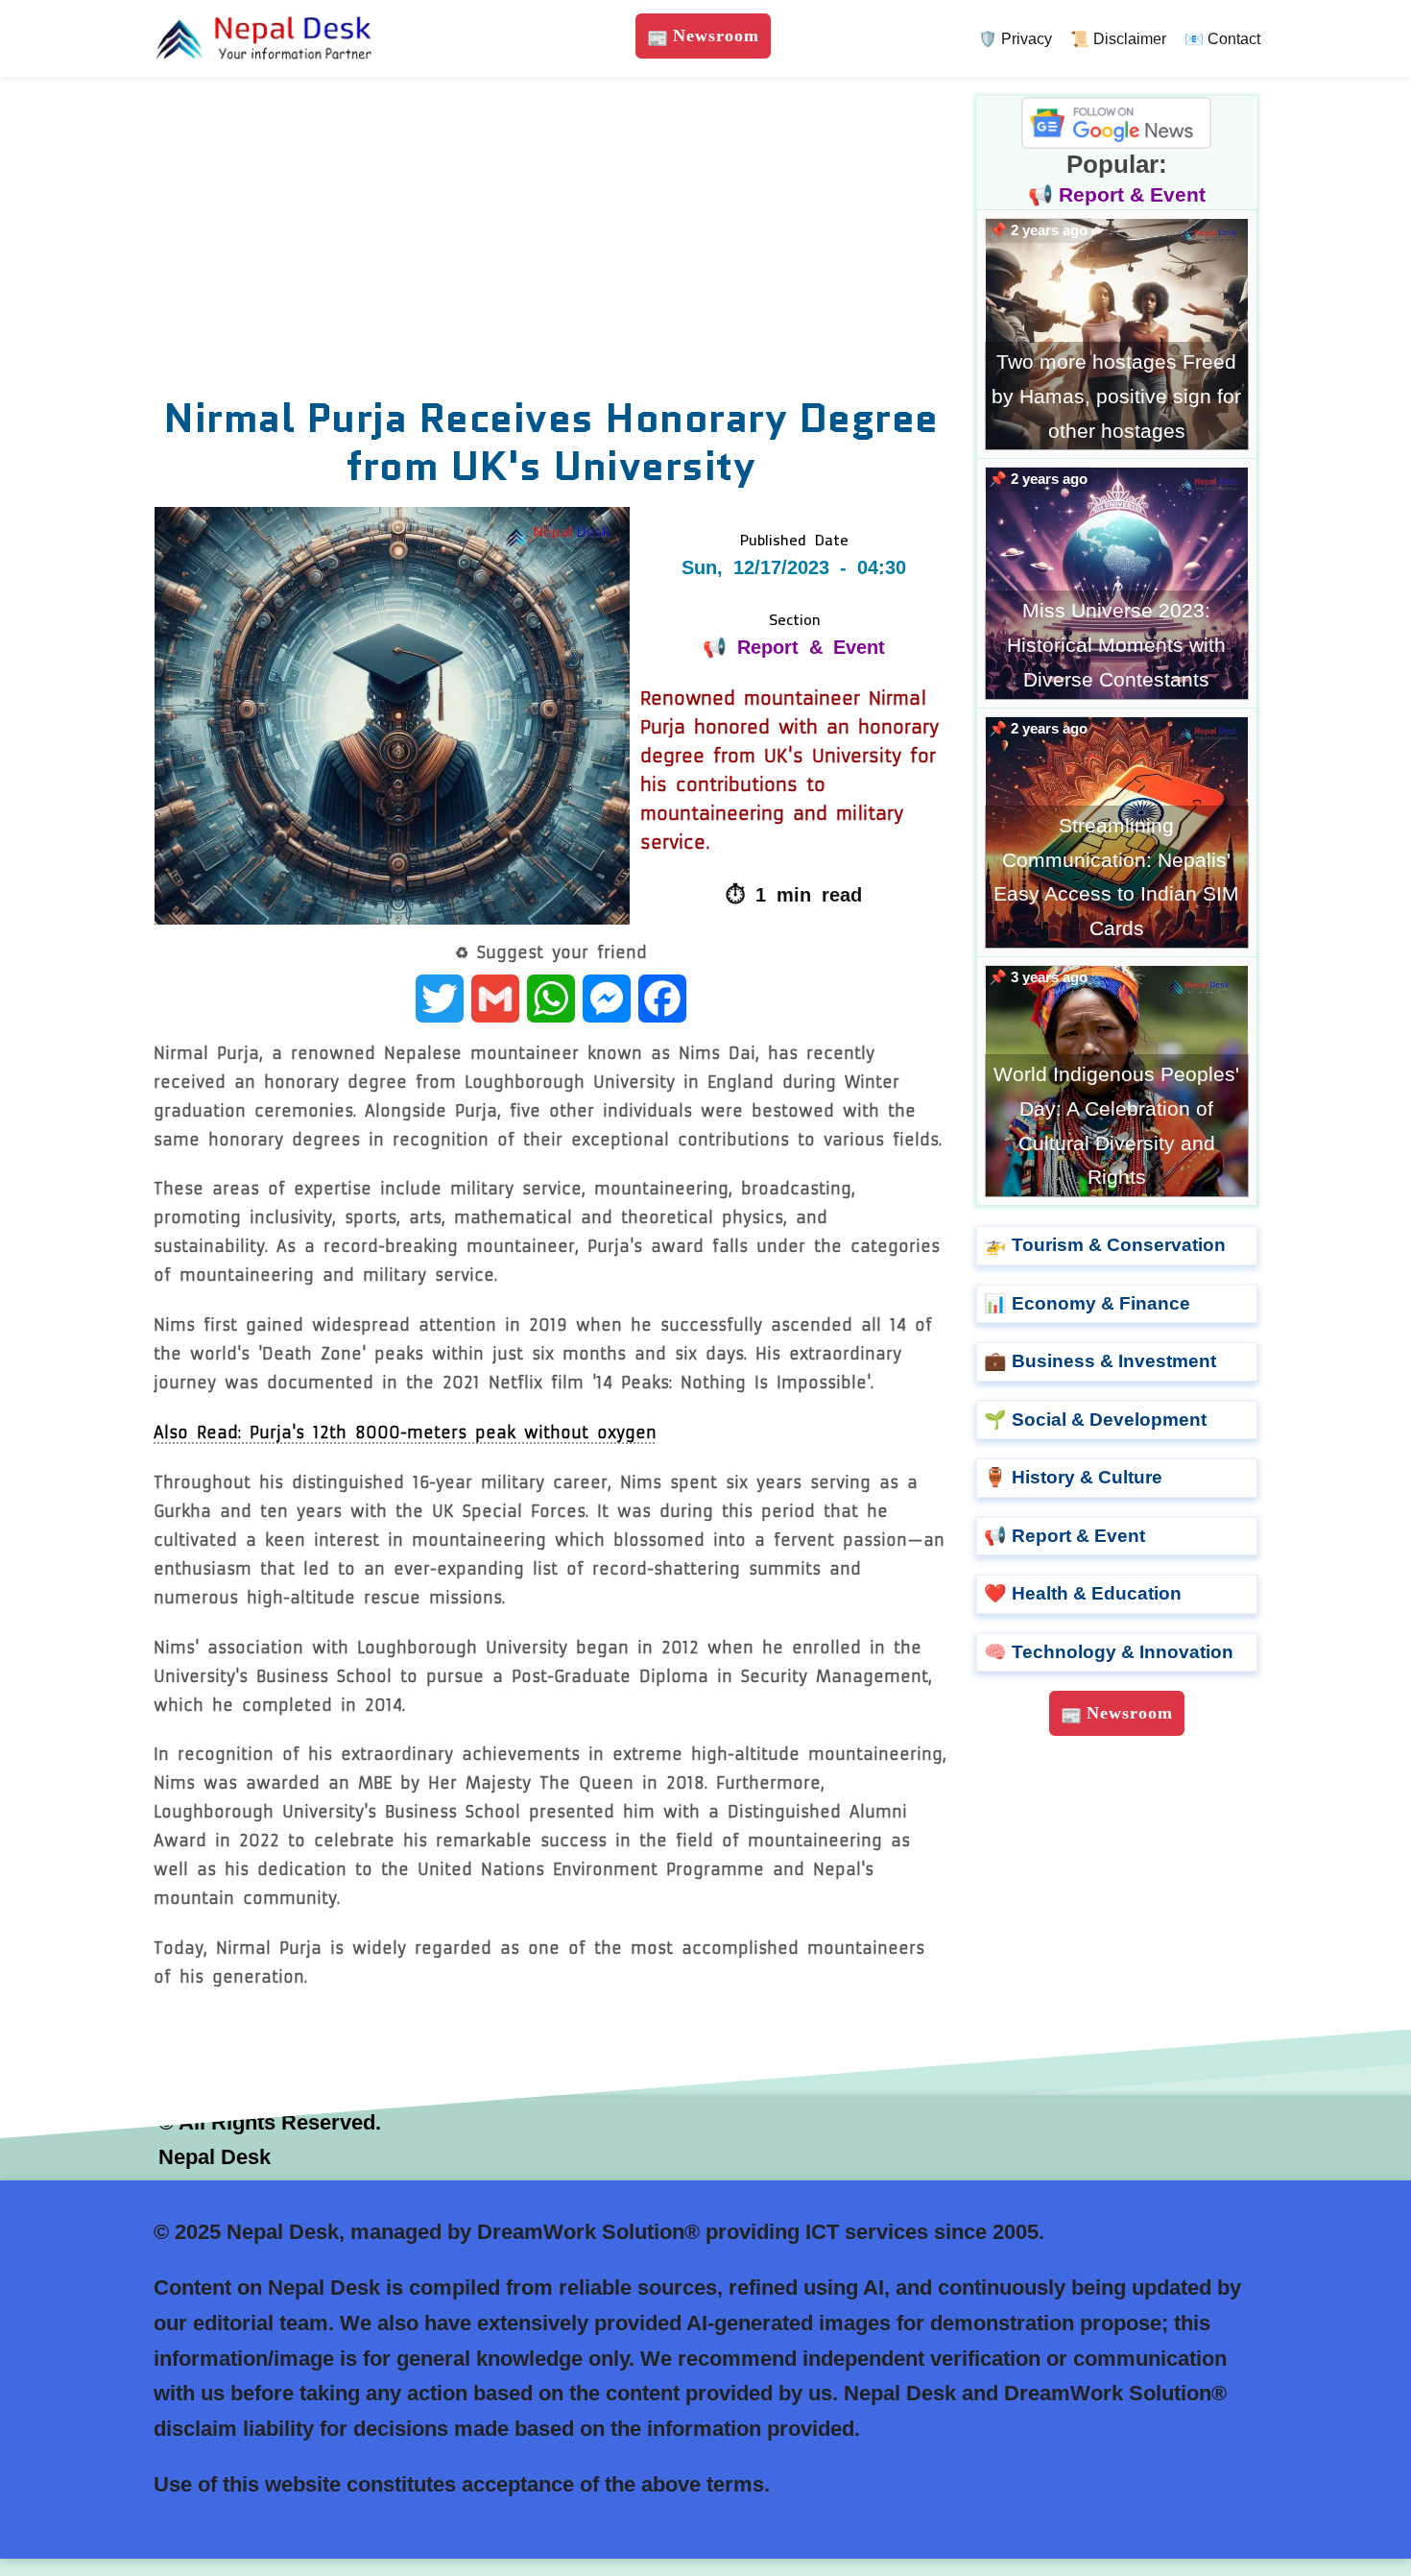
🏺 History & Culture (1073, 1477)
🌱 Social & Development (1095, 1420)
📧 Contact (1222, 39)
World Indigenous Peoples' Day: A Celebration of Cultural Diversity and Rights (1116, 1125)
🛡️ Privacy (1015, 39)
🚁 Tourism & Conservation (1105, 1245)
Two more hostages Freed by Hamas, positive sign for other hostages (1116, 396)
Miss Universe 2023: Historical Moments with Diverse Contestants (1116, 644)
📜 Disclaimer (1118, 39)
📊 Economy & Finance (1087, 1303)
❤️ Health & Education (1083, 1593)
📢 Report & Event (794, 647)
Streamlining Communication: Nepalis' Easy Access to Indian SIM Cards (1116, 877)
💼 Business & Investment (1100, 1361)
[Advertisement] (551, 240)
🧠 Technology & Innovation (1109, 1652)
